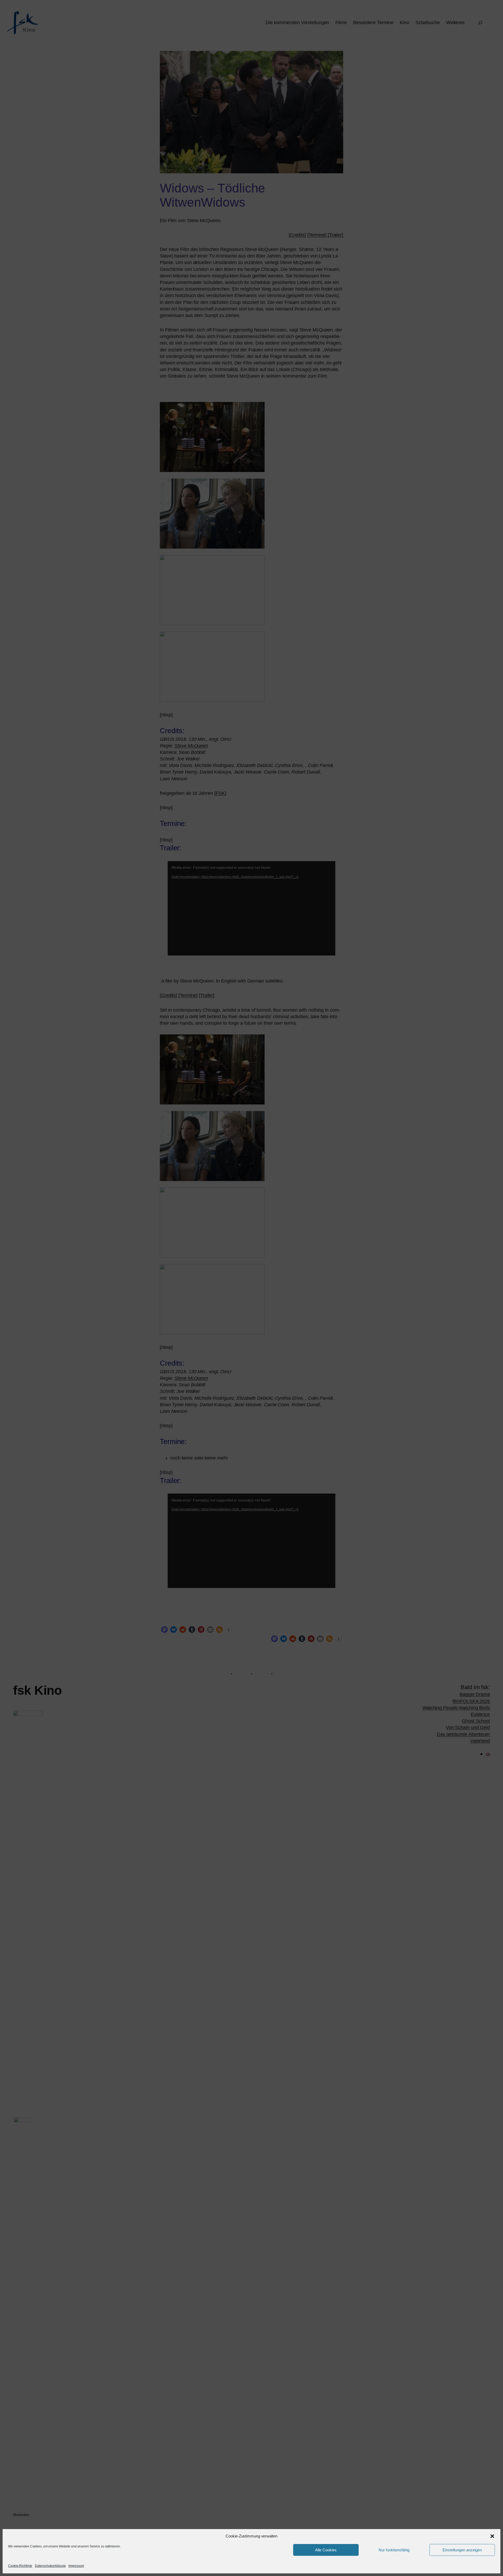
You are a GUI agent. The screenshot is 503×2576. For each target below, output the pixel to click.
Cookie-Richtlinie (20, 2566)
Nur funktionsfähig (394, 2550)
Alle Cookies (326, 2550)
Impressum (76, 2566)
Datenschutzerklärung (50, 2566)
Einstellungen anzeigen (462, 2550)
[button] (492, 2536)
